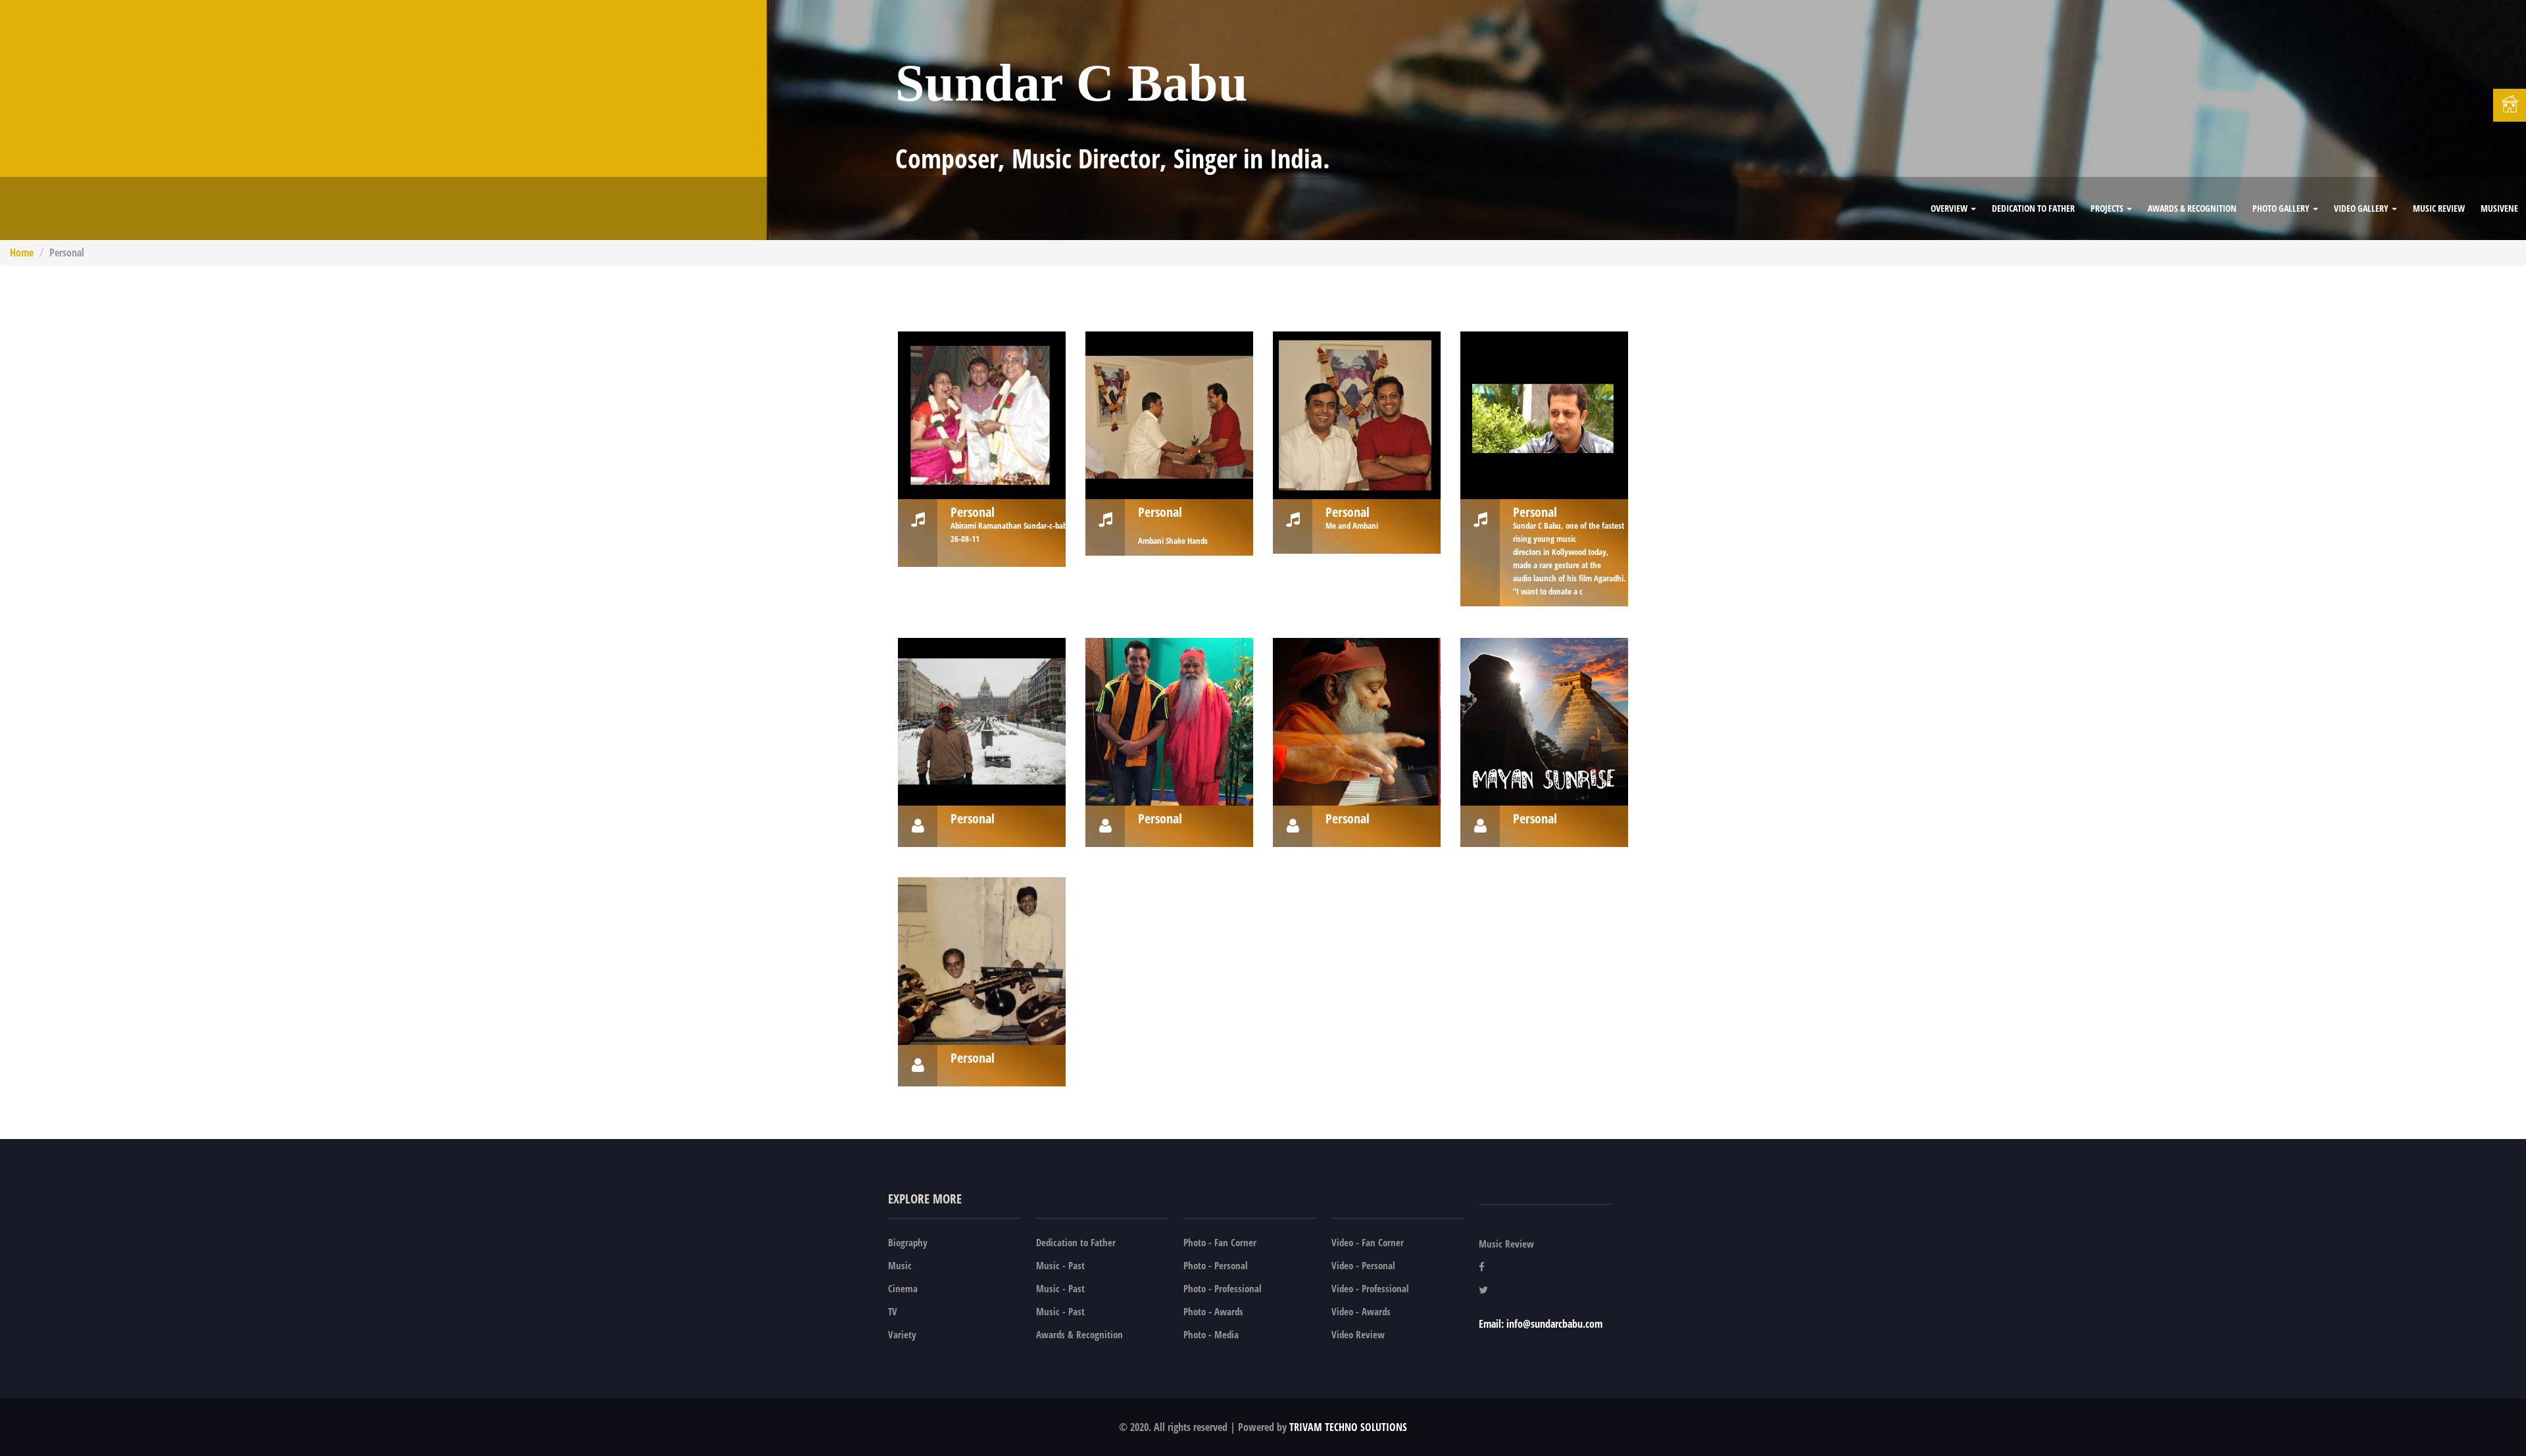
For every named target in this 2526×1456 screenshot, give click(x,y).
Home (22, 253)
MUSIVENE (2499, 208)
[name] (982, 415)
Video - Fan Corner (1368, 1242)
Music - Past (1060, 1265)
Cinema (903, 1288)
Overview (1950, 208)
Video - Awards (1361, 1311)
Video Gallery (2362, 208)
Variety (902, 1334)
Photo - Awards (1213, 1311)
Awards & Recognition (2192, 208)
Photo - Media (1211, 1334)
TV (893, 1311)
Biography (908, 1242)
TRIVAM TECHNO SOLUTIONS (1347, 1427)
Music (900, 1265)
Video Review (1358, 1334)
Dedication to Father (1076, 1242)
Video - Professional (1370, 1288)
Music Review (2439, 208)
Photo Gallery (2282, 208)
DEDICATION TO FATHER (2033, 208)
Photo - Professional (1223, 1288)
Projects (2108, 208)
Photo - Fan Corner (1220, 1242)
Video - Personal (1363, 1265)
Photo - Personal (1216, 1265)
